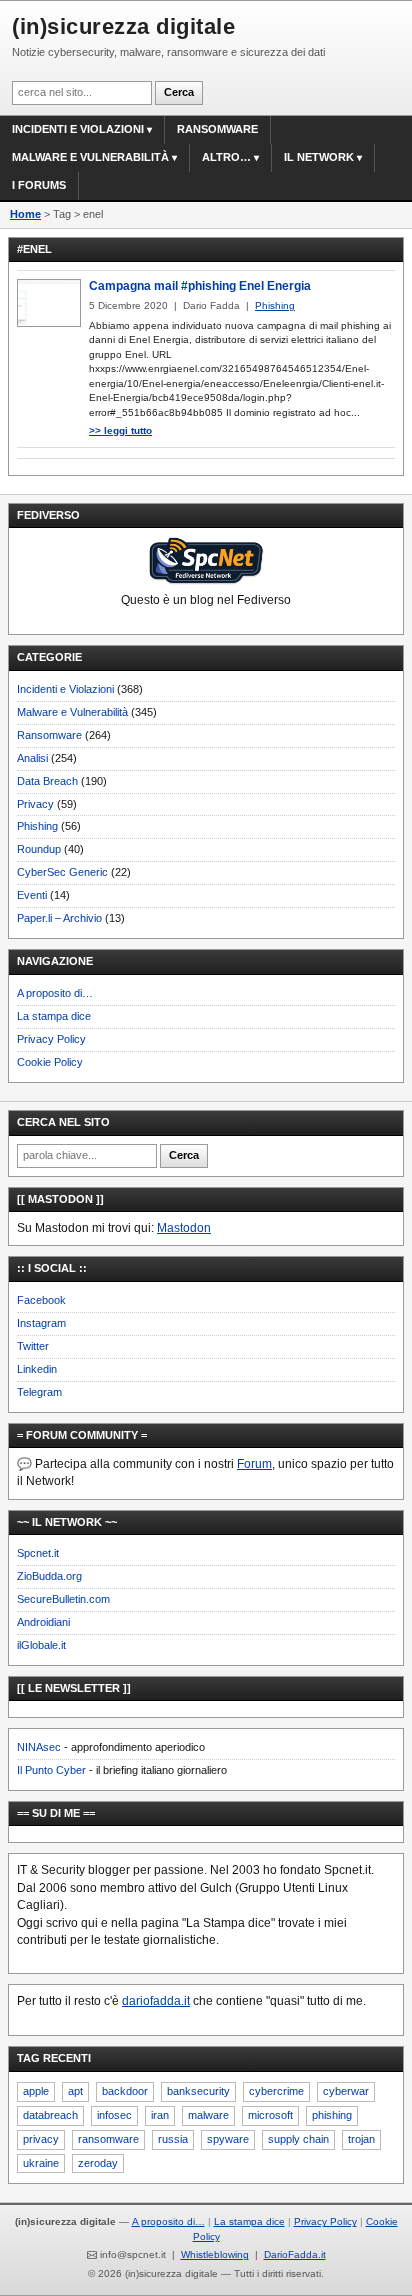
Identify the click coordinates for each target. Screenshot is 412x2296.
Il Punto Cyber (51, 1770)
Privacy (35, 804)
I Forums (39, 185)
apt (75, 2091)
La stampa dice (54, 1016)
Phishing (37, 826)
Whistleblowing (215, 2254)
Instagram (41, 1323)
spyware (228, 2139)
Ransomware (217, 129)
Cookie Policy (50, 1062)
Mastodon (184, 1228)
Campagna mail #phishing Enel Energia (200, 286)
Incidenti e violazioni (78, 129)
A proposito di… (55, 993)
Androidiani (43, 1622)
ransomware (108, 2139)
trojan (361, 2139)
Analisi (32, 758)
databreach (50, 2115)
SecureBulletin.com (63, 1599)
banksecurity (198, 2091)
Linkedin (37, 1369)
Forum (254, 1464)
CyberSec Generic (62, 872)
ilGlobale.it (41, 1645)
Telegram (39, 1392)
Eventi (32, 895)
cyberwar (346, 2091)
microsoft (270, 2115)
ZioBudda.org (49, 1576)
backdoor (125, 2091)
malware (208, 2115)
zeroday (98, 2163)
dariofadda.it (156, 2001)
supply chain (298, 2139)
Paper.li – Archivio (59, 918)
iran (160, 2115)
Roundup (39, 849)
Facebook (41, 1300)
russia (173, 2139)
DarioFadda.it (295, 2254)
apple (36, 2091)
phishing (332, 2115)
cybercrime (276, 2091)
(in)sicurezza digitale (123, 26)
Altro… (226, 157)
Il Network (319, 157)
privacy (41, 2139)
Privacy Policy (51, 1039)
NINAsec (39, 1747)
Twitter (33, 1346)
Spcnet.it (38, 1553)
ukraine (41, 2163)
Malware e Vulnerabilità (90, 157)
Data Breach (47, 781)
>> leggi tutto (120, 430)
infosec (114, 2115)
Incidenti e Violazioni (65, 689)
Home (25, 214)
